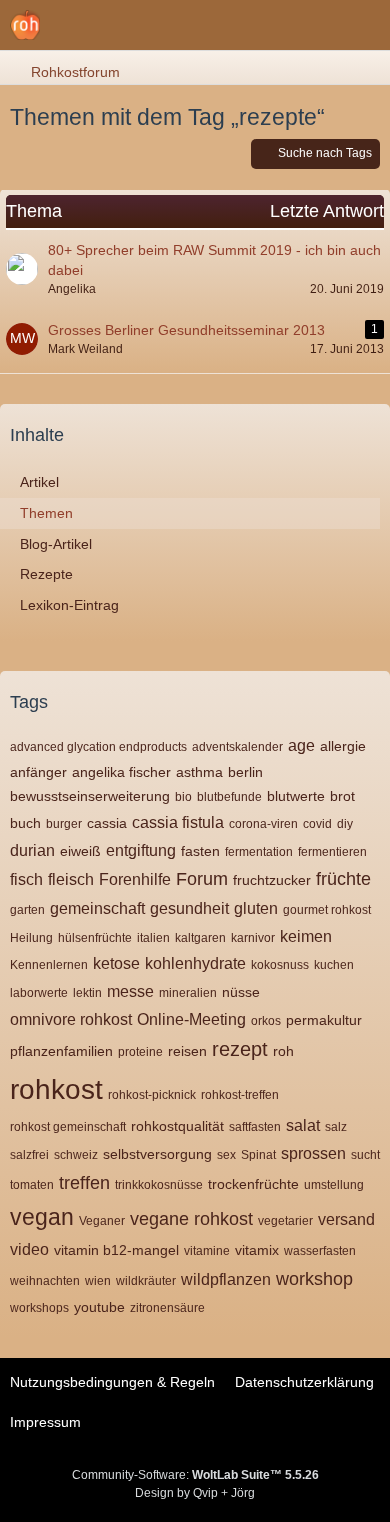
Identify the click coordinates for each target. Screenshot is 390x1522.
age (301, 745)
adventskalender (237, 747)
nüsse (241, 992)
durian (32, 850)
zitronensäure (167, 1308)
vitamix (257, 1250)
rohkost (56, 1089)
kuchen (334, 965)
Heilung (31, 938)
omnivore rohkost (71, 1019)
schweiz (76, 1155)
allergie (343, 746)
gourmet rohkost (327, 910)
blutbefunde (229, 797)
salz (336, 1127)
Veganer (102, 1221)
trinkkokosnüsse (159, 1185)
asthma (199, 772)
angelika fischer (121, 772)
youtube (99, 1307)
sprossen (313, 1153)
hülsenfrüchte (95, 938)
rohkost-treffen (240, 1095)
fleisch (71, 879)
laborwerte (39, 993)
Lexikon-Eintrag (69, 605)
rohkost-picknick (152, 1095)
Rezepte (46, 574)
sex (226, 1155)
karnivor (253, 938)
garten (27, 910)
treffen (84, 1183)
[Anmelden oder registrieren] (314, 25)
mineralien (188, 993)
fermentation (259, 852)
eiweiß (80, 851)
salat (303, 1125)
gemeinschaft (97, 908)
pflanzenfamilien (61, 1051)
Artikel (39, 482)
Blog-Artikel (56, 544)
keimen (306, 936)
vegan (42, 1217)
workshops (39, 1308)
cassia (107, 823)
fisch (26, 879)
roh (283, 1051)
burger (64, 824)
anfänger (38, 772)
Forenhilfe (135, 879)
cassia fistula (178, 822)
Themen (46, 513)
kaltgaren (200, 938)
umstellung (334, 1185)
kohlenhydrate (195, 963)
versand (346, 1219)
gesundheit (189, 908)
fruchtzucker (272, 880)
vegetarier (285, 1221)
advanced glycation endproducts (98, 747)
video (29, 1249)
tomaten (32, 1185)
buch (25, 823)
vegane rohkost (191, 1219)
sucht (365, 1155)
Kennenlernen (49, 965)
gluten (256, 908)
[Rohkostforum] (25, 25)
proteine (140, 1052)
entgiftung (141, 850)
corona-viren (263, 824)
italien (153, 938)
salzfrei (29, 1155)
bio (183, 797)
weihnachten (45, 1281)
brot (342, 796)
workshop (314, 1279)
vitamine (207, 1251)
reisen (187, 1051)
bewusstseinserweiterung (90, 796)
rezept (240, 1049)
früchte (343, 879)
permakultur (324, 1020)
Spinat (258, 1155)
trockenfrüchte (253, 1184)
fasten (200, 851)
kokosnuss (280, 965)
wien (98, 1281)
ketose (116, 963)
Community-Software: (195, 1475)
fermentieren (332, 852)
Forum (202, 879)
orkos (266, 1021)
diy (345, 824)
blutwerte (296, 796)
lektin (87, 993)
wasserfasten (320, 1251)
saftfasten (255, 1127)
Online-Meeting (191, 1019)
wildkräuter (146, 1281)
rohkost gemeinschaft (68, 1127)
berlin (245, 772)
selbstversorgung (157, 1154)
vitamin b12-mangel (116, 1250)
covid (317, 824)
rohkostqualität (177, 1126)
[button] (364, 25)
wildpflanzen (226, 1279)
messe (130, 991)
